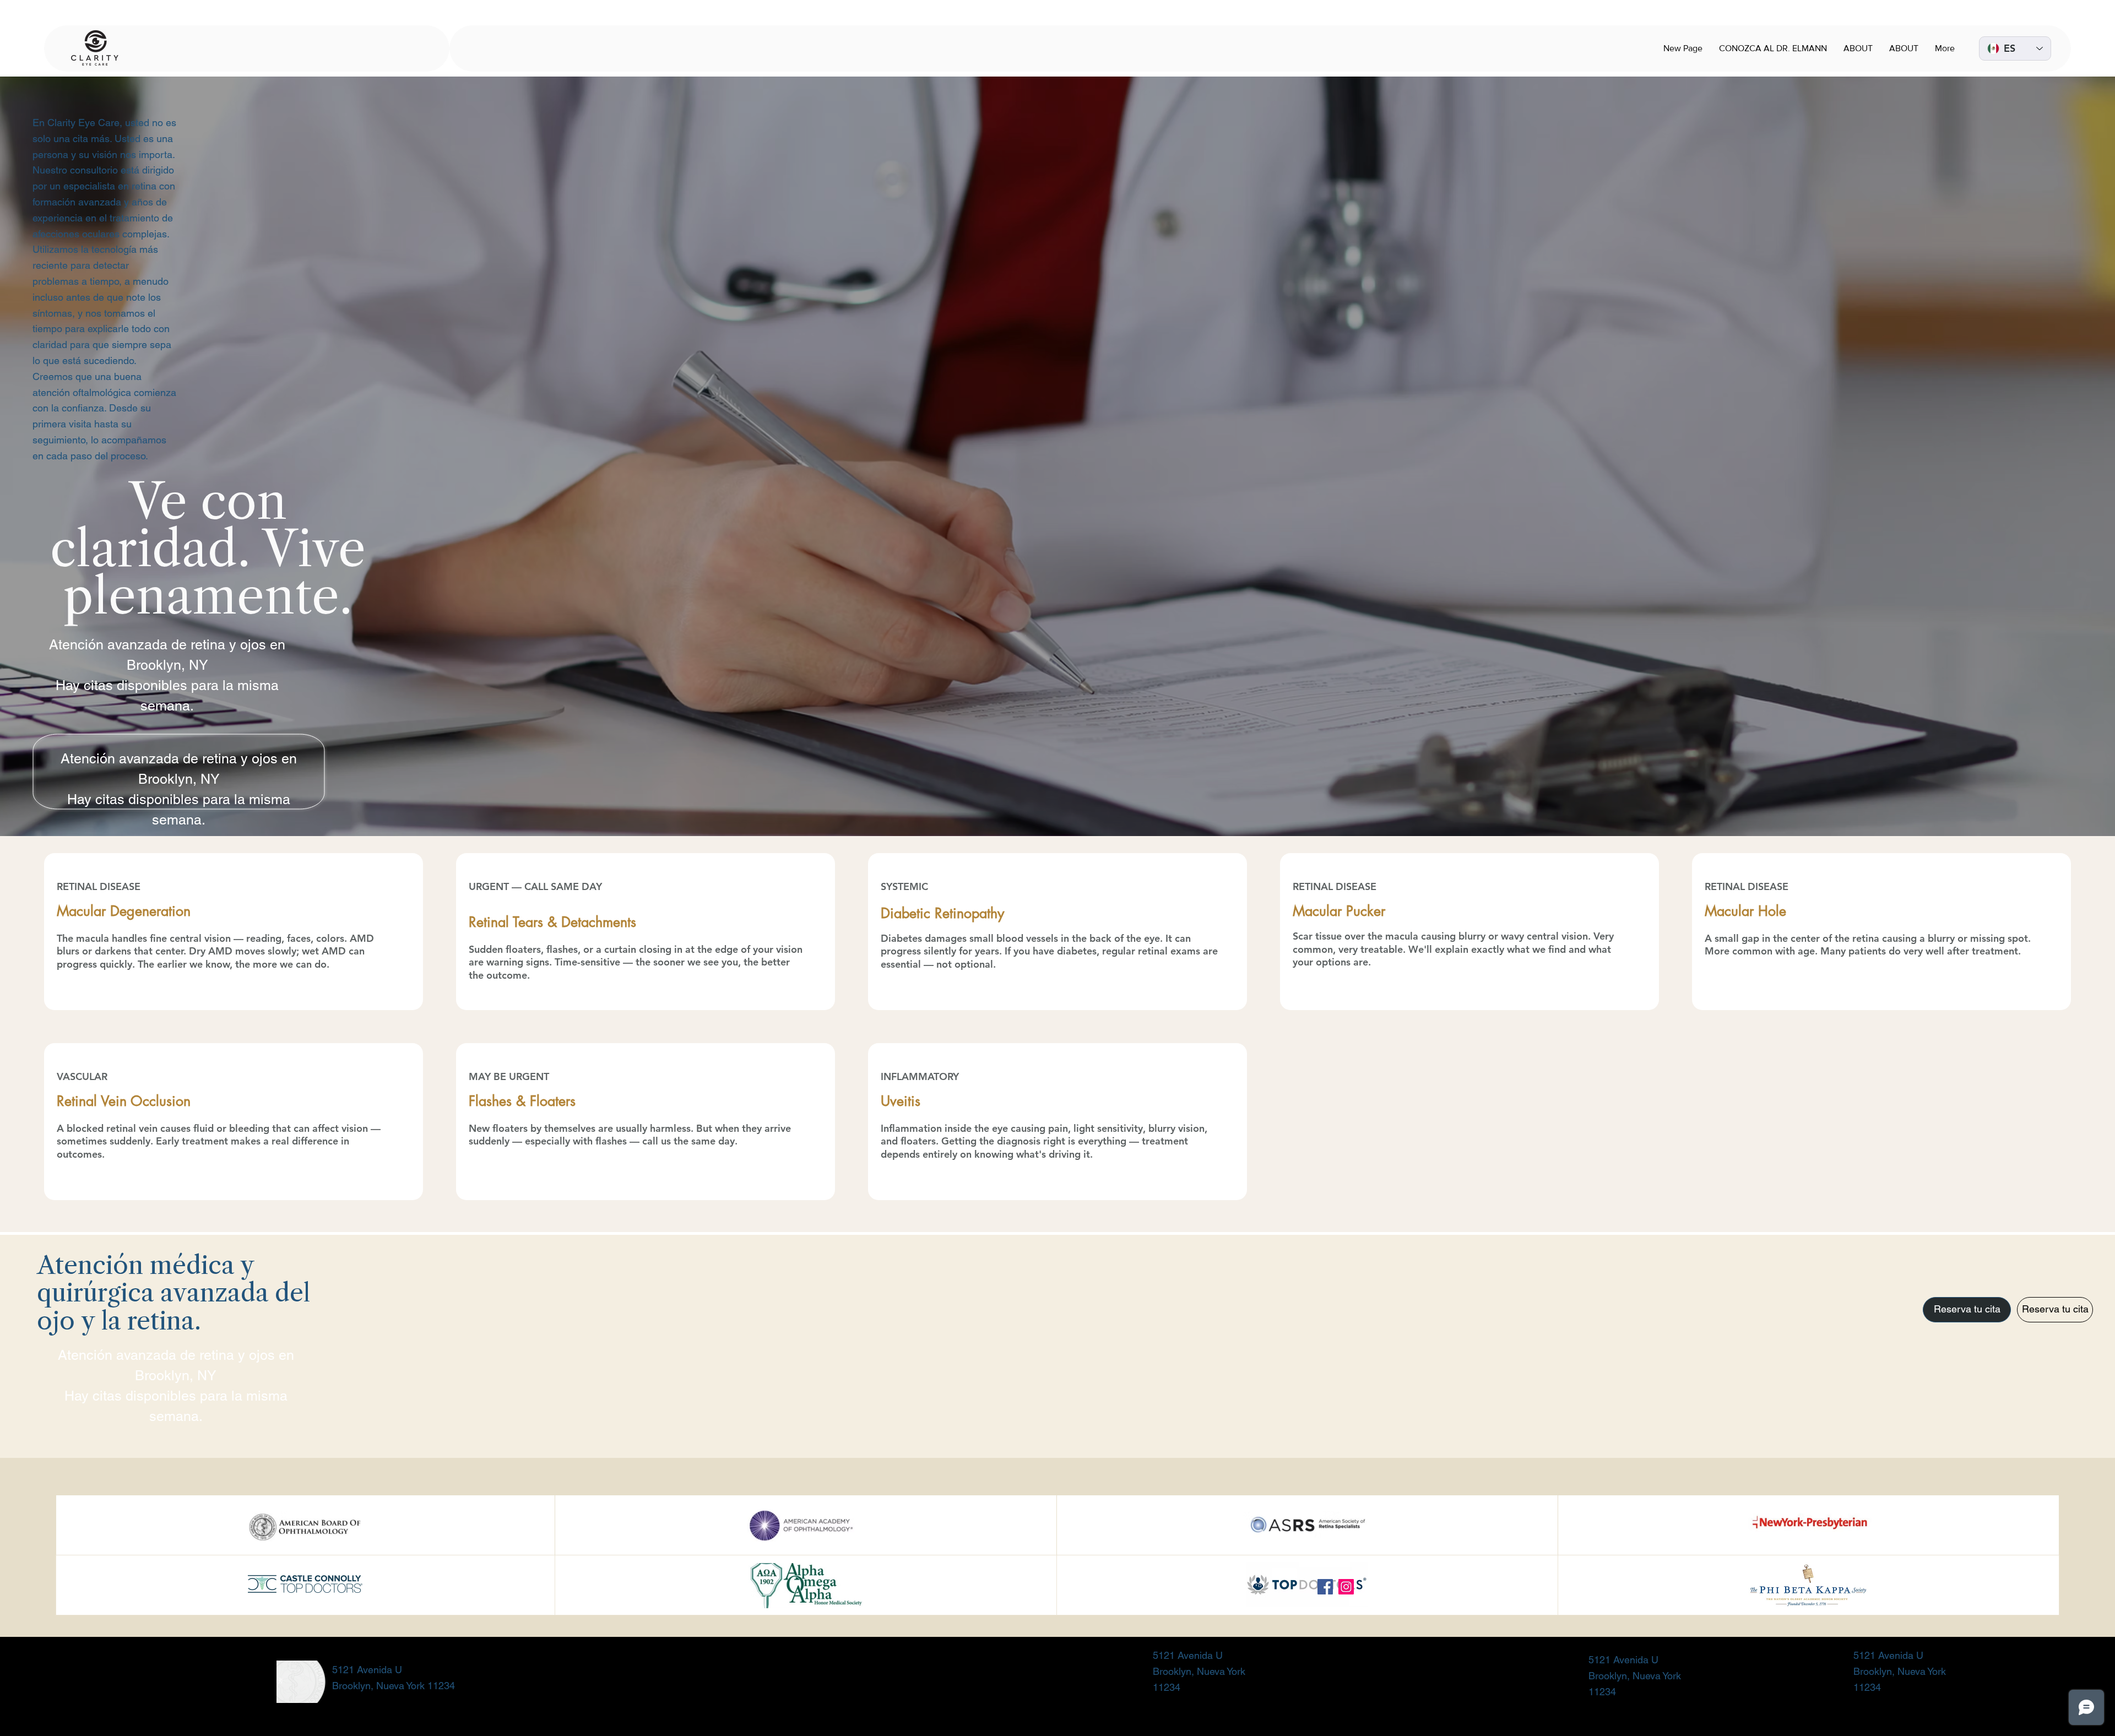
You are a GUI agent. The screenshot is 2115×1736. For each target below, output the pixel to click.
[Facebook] (1325, 1587)
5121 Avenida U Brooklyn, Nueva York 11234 (1199, 1671)
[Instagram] (1346, 1587)
